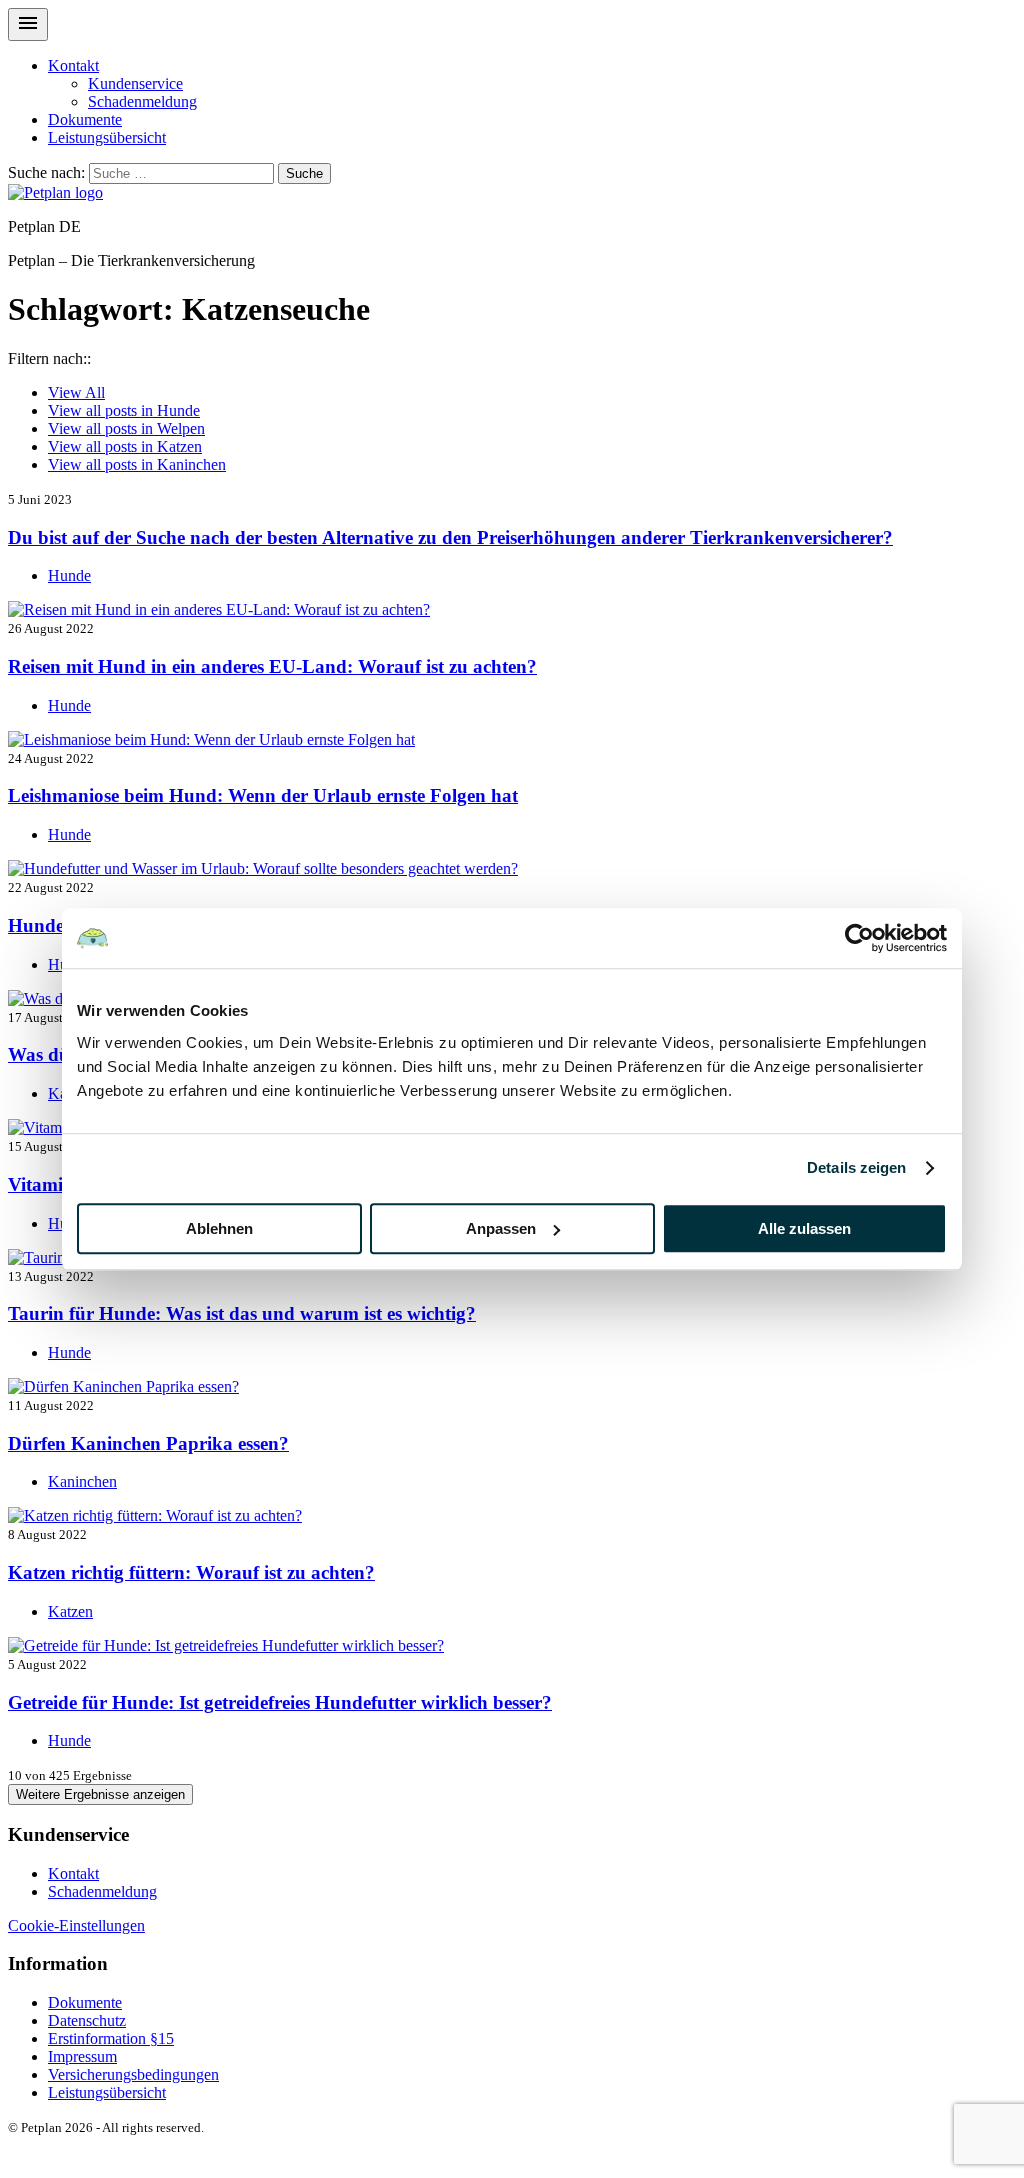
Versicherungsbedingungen (133, 2074)
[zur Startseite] (55, 192)
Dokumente (85, 119)
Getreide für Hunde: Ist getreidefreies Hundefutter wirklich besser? (280, 1702)
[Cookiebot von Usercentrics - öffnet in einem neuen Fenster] (859, 938)
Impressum (82, 2056)
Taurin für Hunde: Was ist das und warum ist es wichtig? (242, 1313)
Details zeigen (856, 1167)
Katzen (125, 446)
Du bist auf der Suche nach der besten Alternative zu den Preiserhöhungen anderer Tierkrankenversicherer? (450, 537)
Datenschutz (87, 2020)
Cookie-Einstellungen (76, 1925)
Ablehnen (219, 1228)
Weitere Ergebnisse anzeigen (100, 1794)
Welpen (126, 428)
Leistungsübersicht (107, 137)
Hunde (124, 410)
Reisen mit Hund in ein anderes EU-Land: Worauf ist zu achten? (272, 666)
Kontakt (73, 65)
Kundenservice (135, 83)
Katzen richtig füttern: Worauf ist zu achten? (191, 1572)
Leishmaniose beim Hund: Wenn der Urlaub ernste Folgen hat (263, 795)
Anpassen (501, 1228)
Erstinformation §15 (111, 2038)
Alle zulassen (804, 1228)
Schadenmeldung (142, 101)
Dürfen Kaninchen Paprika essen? (148, 1443)
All (76, 392)
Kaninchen (137, 464)
